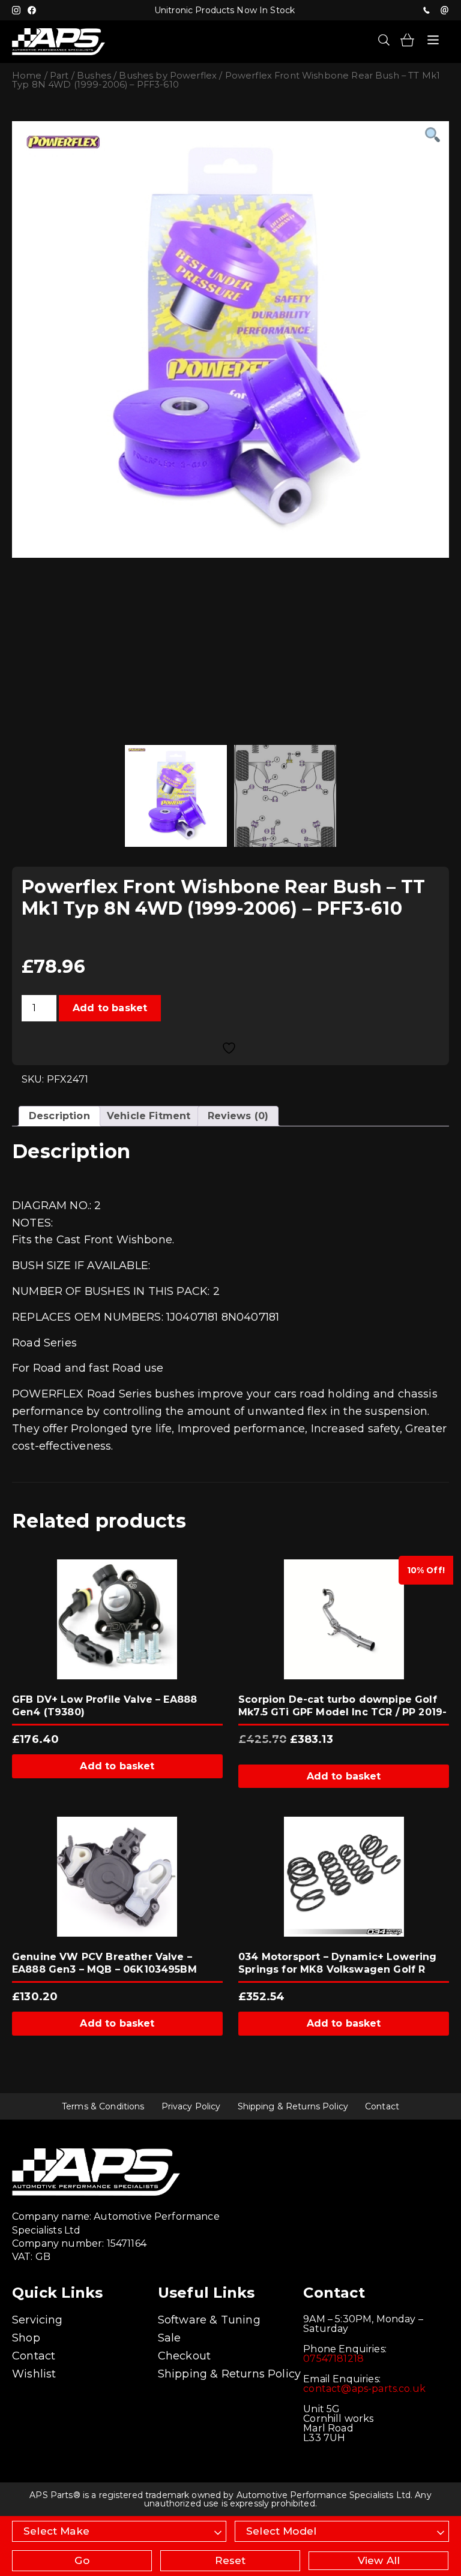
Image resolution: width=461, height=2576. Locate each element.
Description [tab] (59, 1116)
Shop (26, 2338)
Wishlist (34, 2374)
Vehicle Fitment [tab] (149, 1116)
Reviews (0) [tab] (238, 1116)
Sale (170, 2338)
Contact (382, 2106)
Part (59, 76)
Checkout (184, 2356)
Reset (230, 2560)
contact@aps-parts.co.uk (364, 2389)
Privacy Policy (191, 2106)
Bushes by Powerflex (168, 76)
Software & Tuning (209, 2320)
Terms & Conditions (103, 2106)
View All (379, 2560)
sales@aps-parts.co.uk (444, 10)
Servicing (38, 2320)
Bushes (94, 76)
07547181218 (426, 10)
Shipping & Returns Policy (293, 2106)
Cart (407, 40)
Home (27, 76)
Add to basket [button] (117, 1766)
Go (82, 2560)
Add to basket (110, 1008)
